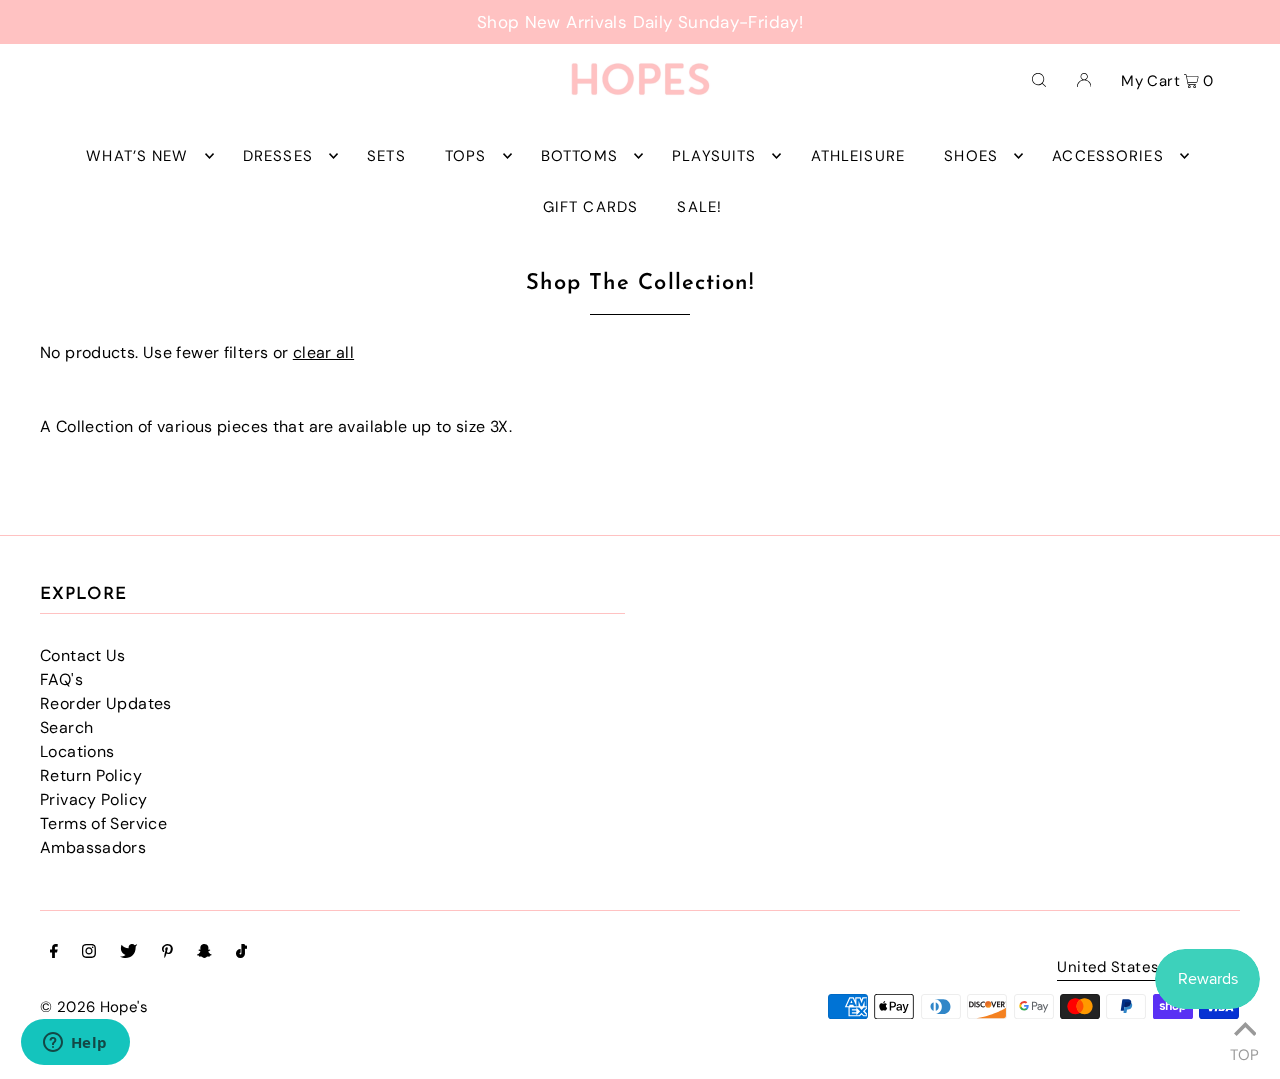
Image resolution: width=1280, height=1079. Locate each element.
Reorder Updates (106, 703)
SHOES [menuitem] (971, 156)
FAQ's (61, 679)
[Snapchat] (204, 953)
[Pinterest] (167, 953)
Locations (77, 751)
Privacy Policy (93, 799)
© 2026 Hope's (94, 1007)
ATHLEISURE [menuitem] (858, 156)
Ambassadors (93, 847)
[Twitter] (128, 953)
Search (66, 727)
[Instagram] (89, 953)
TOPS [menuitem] (466, 156)
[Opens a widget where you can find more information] (75, 1044)
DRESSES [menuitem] (278, 156)
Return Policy (91, 775)
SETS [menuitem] (386, 156)
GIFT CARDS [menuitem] (590, 207)
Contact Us (83, 655)
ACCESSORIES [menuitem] (1107, 156)
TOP (1244, 1052)
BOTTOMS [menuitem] (579, 156)
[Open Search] (1039, 79)
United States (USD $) (1138, 968)
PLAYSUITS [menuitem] (714, 156)
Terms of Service (103, 823)
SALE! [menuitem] (699, 207)
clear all (323, 352)
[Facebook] (54, 953)
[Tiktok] (241, 953)
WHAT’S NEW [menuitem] (137, 156)
